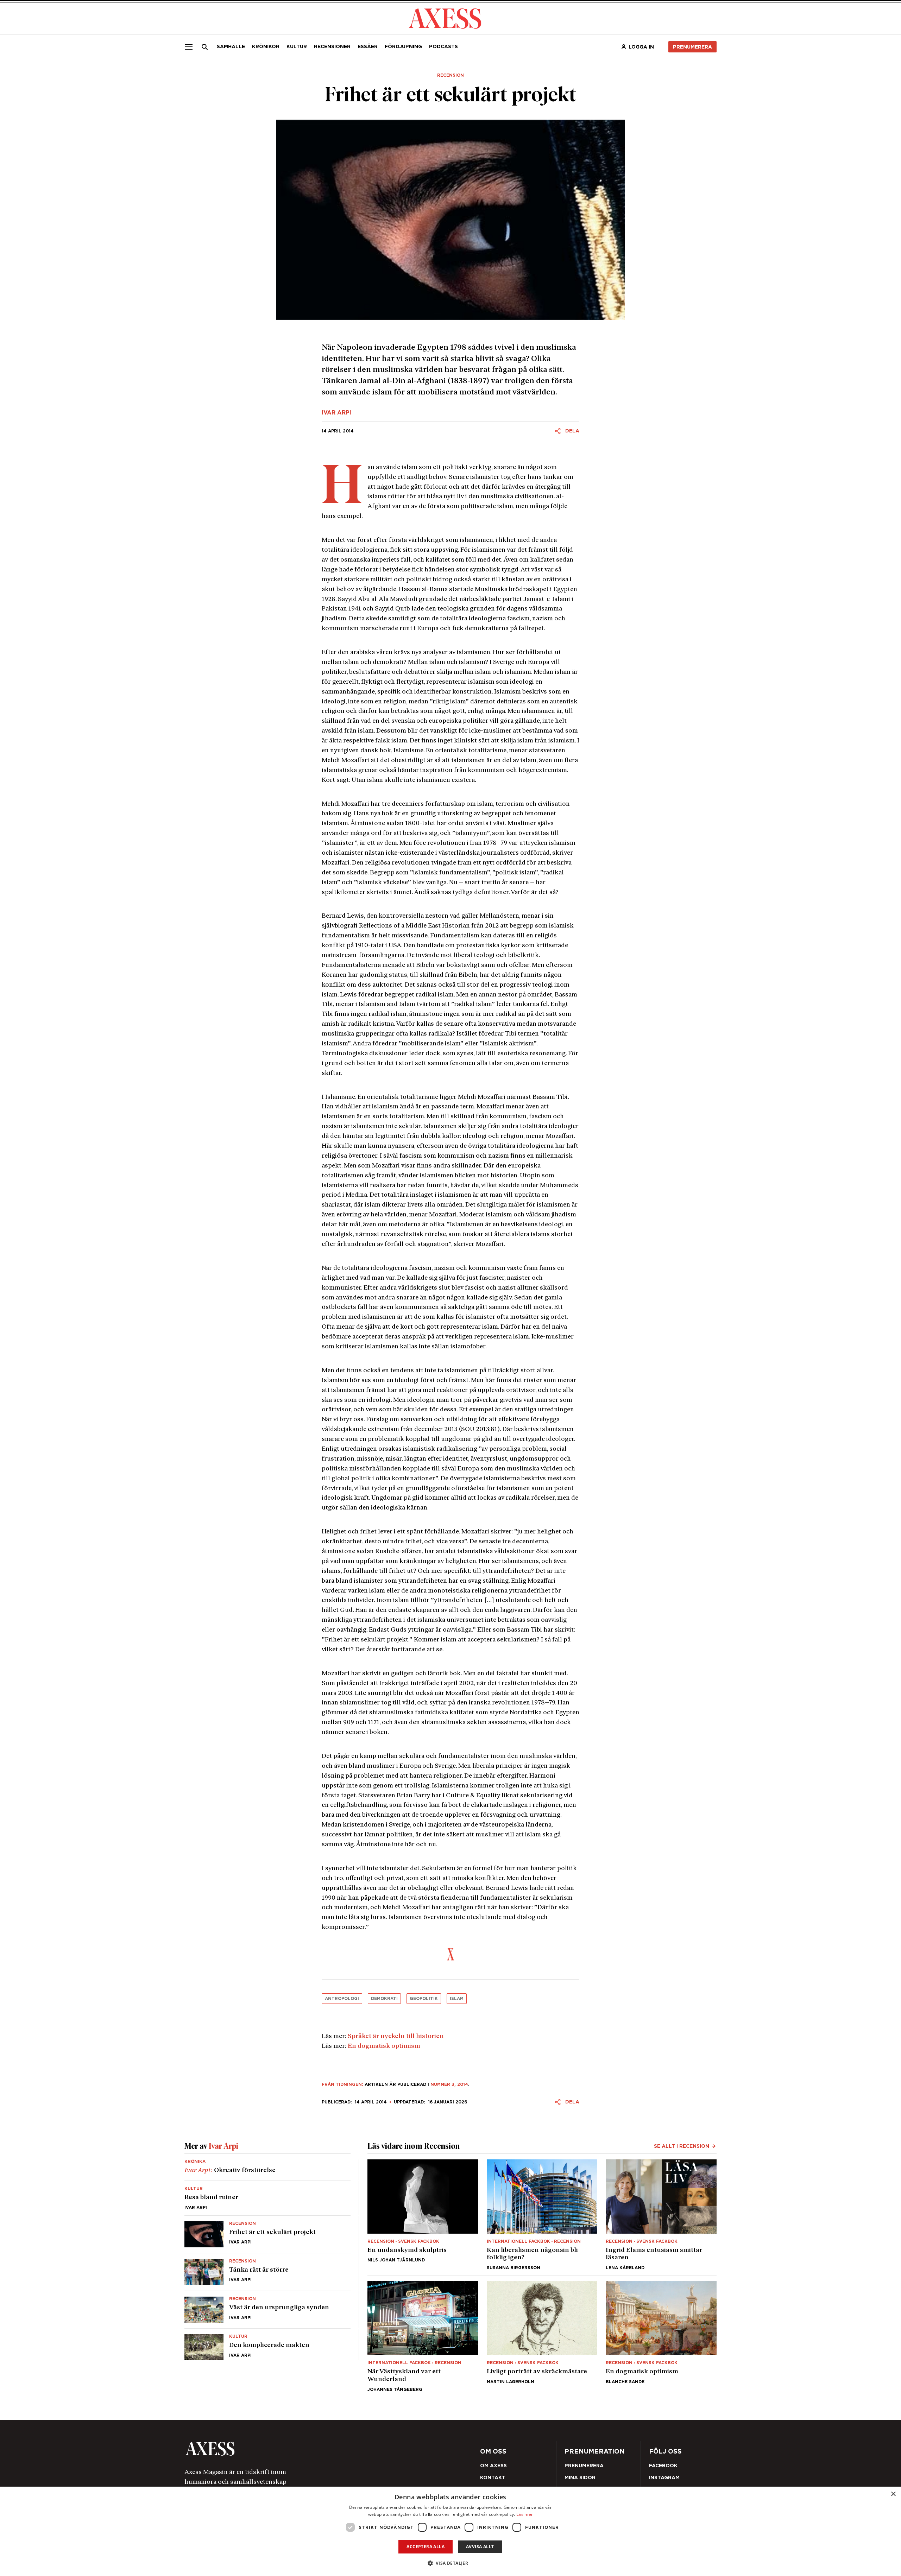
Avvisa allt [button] (480, 2547)
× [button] (893, 2494)
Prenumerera (467, 1330)
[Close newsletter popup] (602, 1230)
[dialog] (450, 2531)
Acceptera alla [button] (426, 2547)
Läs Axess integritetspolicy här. (506, 1311)
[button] (451, 2563)
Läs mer (525, 2514)
